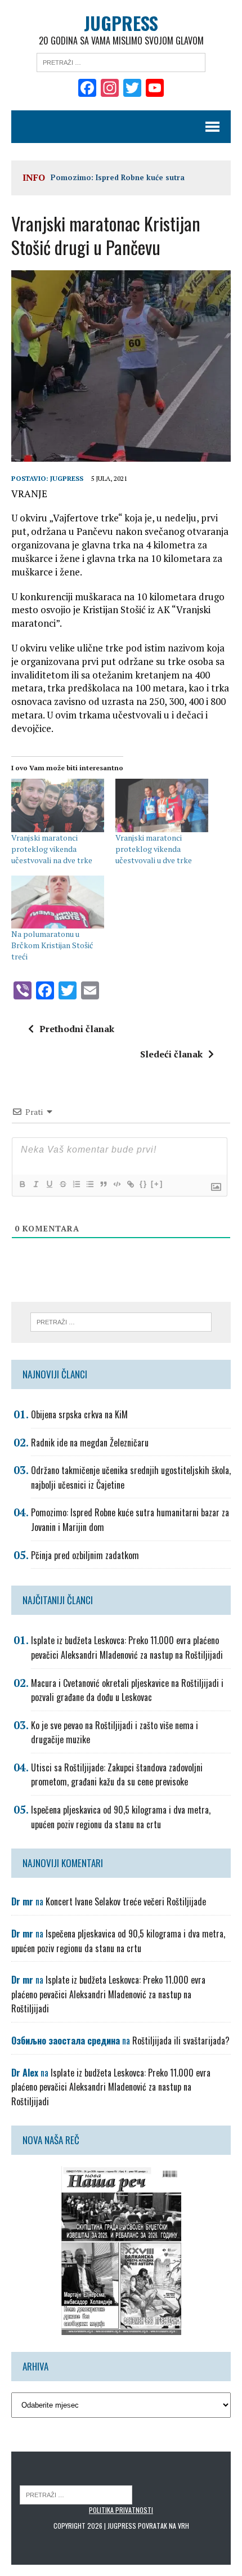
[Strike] (62, 1184)
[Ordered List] (76, 1184)
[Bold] (22, 1184)
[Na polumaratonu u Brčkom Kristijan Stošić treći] (58, 902)
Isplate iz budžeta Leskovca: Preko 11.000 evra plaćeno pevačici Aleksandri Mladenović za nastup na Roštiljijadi (127, 1648)
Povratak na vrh (163, 2526)
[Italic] (35, 1184)
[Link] (130, 1184)
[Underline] (49, 1184)
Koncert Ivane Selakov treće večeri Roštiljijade (126, 1901)
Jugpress (67, 478)
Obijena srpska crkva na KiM (79, 1414)
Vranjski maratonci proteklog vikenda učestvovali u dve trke (154, 849)
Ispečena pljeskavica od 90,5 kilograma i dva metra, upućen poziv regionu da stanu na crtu (121, 1817)
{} (144, 1184)
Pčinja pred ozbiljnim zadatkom (85, 1555)
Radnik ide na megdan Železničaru (90, 1443)
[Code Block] (116, 1184)
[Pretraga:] (121, 61)
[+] (157, 1184)
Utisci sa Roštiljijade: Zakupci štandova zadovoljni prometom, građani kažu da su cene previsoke (117, 1775)
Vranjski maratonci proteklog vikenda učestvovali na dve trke (52, 849)
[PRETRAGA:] (76, 2494)
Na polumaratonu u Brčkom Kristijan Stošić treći (52, 945)
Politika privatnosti (121, 2510)
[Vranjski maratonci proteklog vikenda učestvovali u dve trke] (162, 805)
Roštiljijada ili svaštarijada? (181, 2041)
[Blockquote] (103, 1184)
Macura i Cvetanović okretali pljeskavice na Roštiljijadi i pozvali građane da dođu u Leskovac (127, 1690)
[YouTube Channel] (155, 89)
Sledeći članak (171, 1054)
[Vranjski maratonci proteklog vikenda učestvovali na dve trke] (58, 805)
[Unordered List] (89, 1184)
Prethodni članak (77, 1029)
